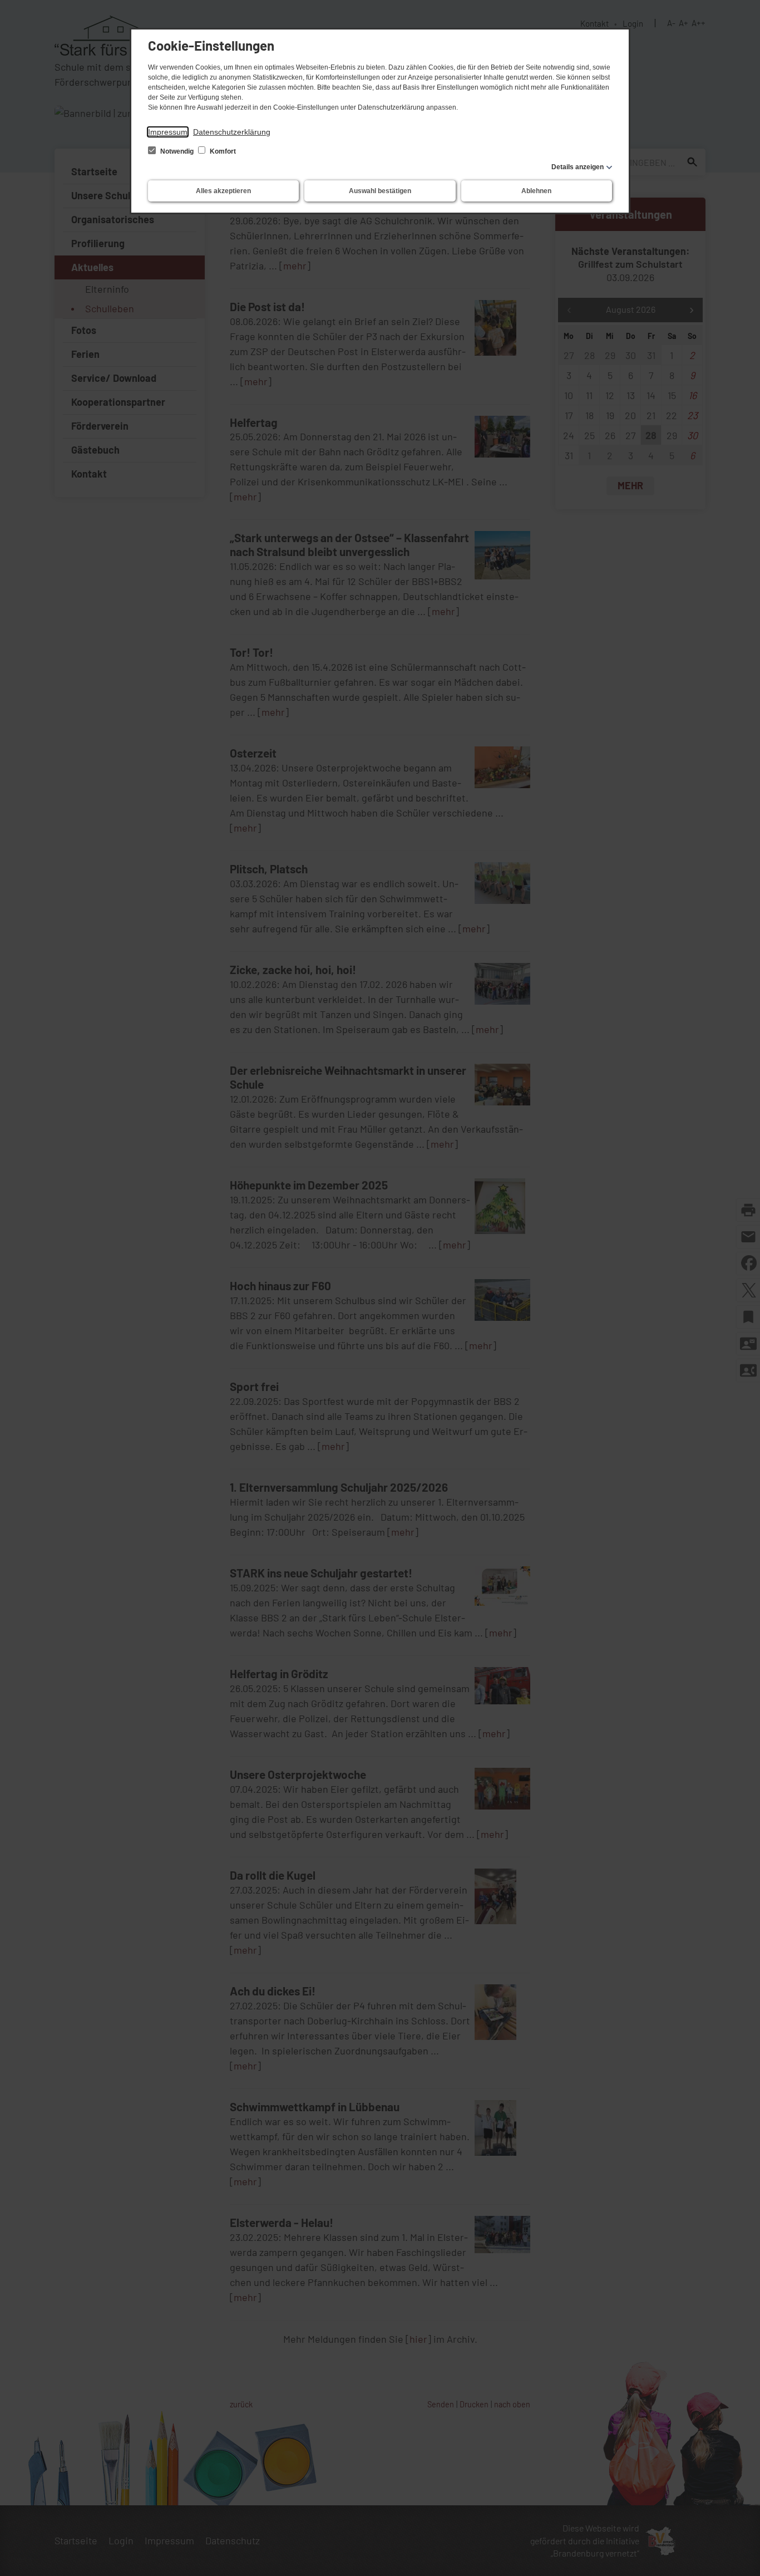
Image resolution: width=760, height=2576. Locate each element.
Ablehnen (536, 191)
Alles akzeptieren (223, 191)
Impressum (168, 132)
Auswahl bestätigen (380, 191)
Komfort (222, 151)
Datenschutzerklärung (232, 132)
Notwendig (177, 151)
